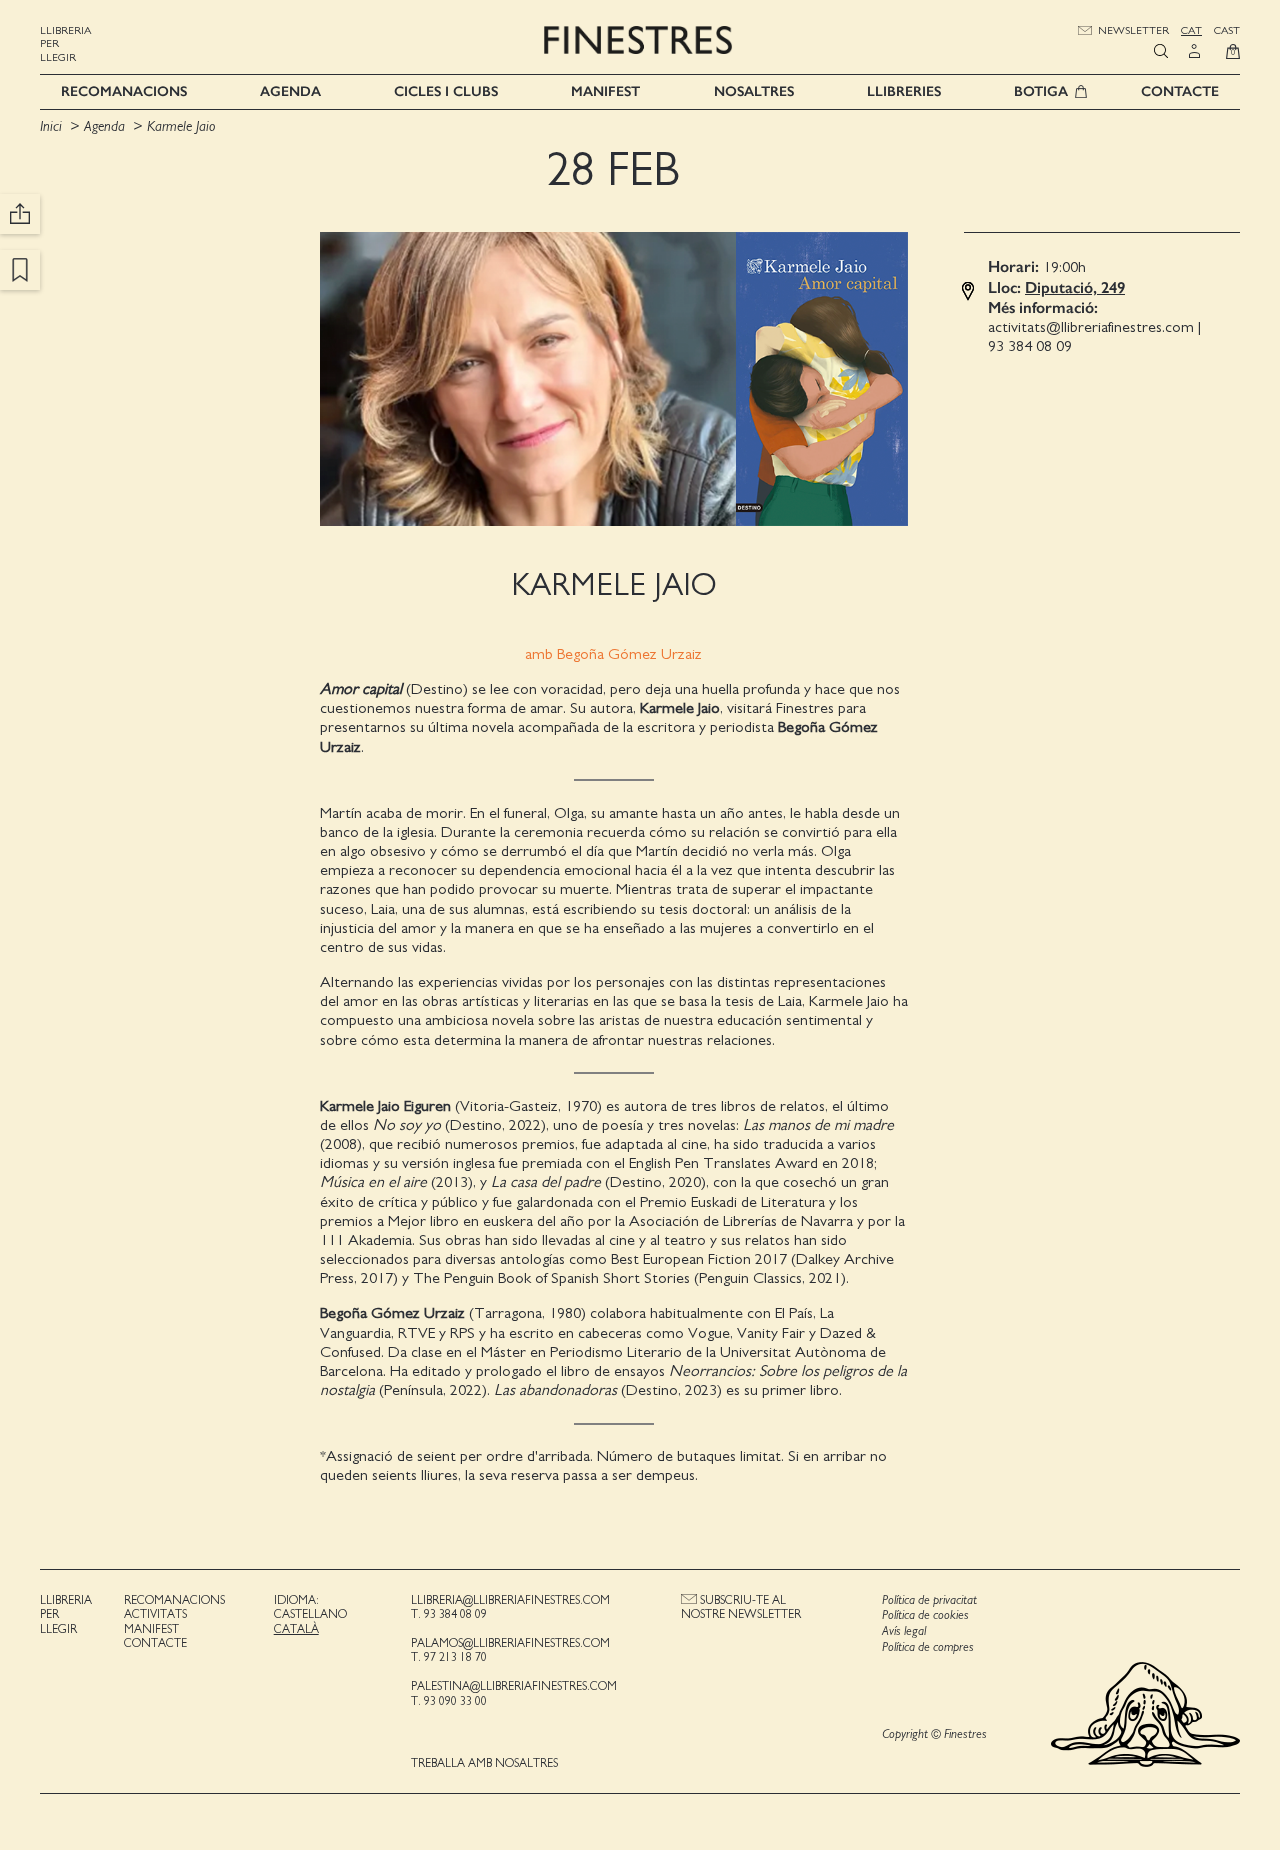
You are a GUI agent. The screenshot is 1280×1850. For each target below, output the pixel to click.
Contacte (1180, 91)
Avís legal (904, 1631)
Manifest (605, 91)
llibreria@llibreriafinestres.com (510, 1600)
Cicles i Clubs (446, 91)
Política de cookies (925, 1615)
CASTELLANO (310, 1614)
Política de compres (928, 1647)
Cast (1227, 30)
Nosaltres (754, 91)
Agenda (290, 91)
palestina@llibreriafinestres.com (514, 1686)
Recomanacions (124, 91)
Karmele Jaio (181, 126)
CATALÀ (296, 1629)
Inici (53, 126)
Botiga (1041, 91)
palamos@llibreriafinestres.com (510, 1643)
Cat (1191, 30)
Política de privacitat (929, 1600)
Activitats (155, 1614)
